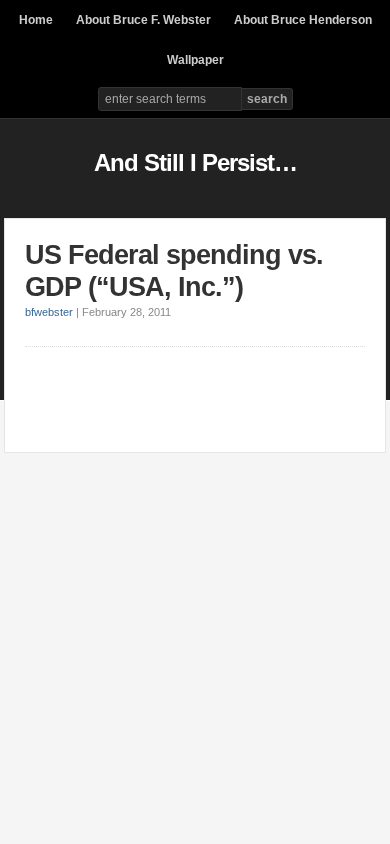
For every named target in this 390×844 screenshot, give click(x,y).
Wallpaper (195, 60)
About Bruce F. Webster (143, 20)
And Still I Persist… (195, 162)
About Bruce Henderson (303, 20)
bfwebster (49, 312)
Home (36, 20)
